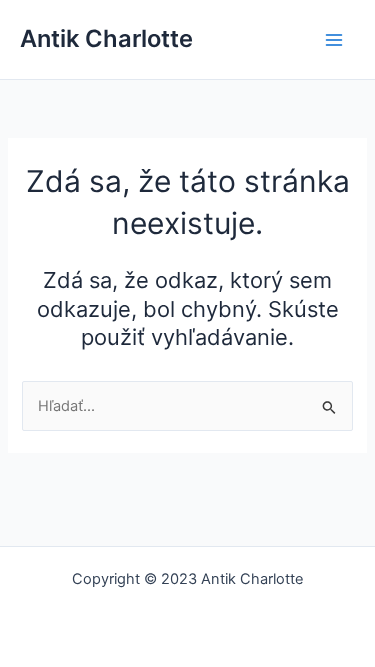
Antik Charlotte (106, 38)
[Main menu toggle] (334, 40)
